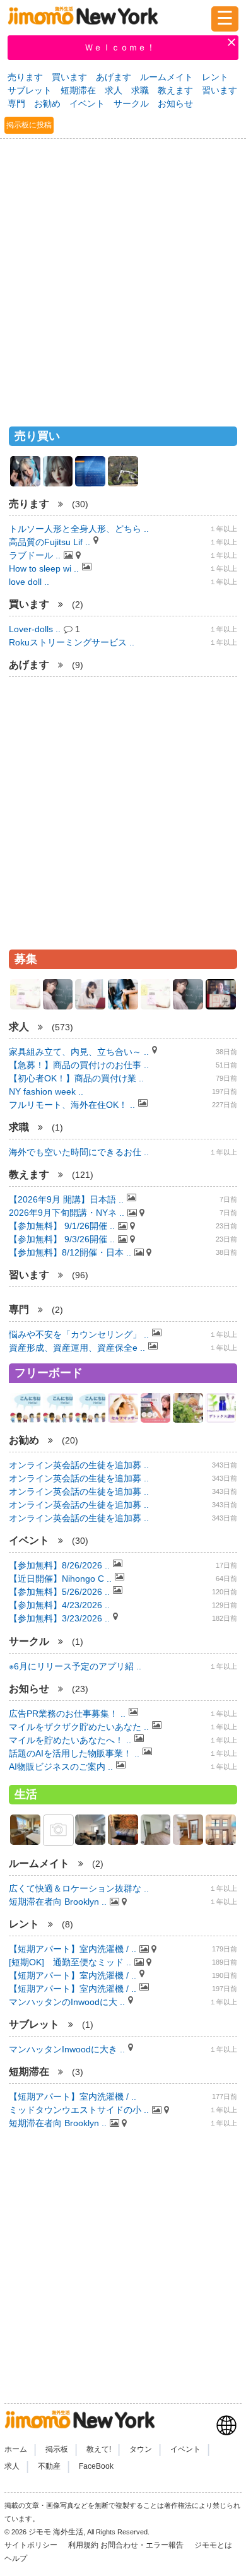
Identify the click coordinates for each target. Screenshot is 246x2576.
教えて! (99, 2450)
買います (69, 77)
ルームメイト (167, 77)
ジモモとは (214, 2545)
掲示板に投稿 (29, 125)
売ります (25, 77)
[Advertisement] (123, 277)
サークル (131, 103)
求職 (140, 90)
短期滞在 (78, 90)
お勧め (47, 103)
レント (215, 77)
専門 (16, 103)
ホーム (16, 2450)
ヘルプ (16, 2558)
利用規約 (83, 2545)
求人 (114, 90)
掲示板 (57, 2450)
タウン (141, 2450)
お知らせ (175, 103)
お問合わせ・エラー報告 (143, 2545)
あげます (114, 77)
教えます (175, 90)
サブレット (30, 90)
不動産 (49, 2466)
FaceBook (96, 2466)
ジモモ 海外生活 (56, 2532)
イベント (87, 103)
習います (220, 90)
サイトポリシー (32, 2545)
